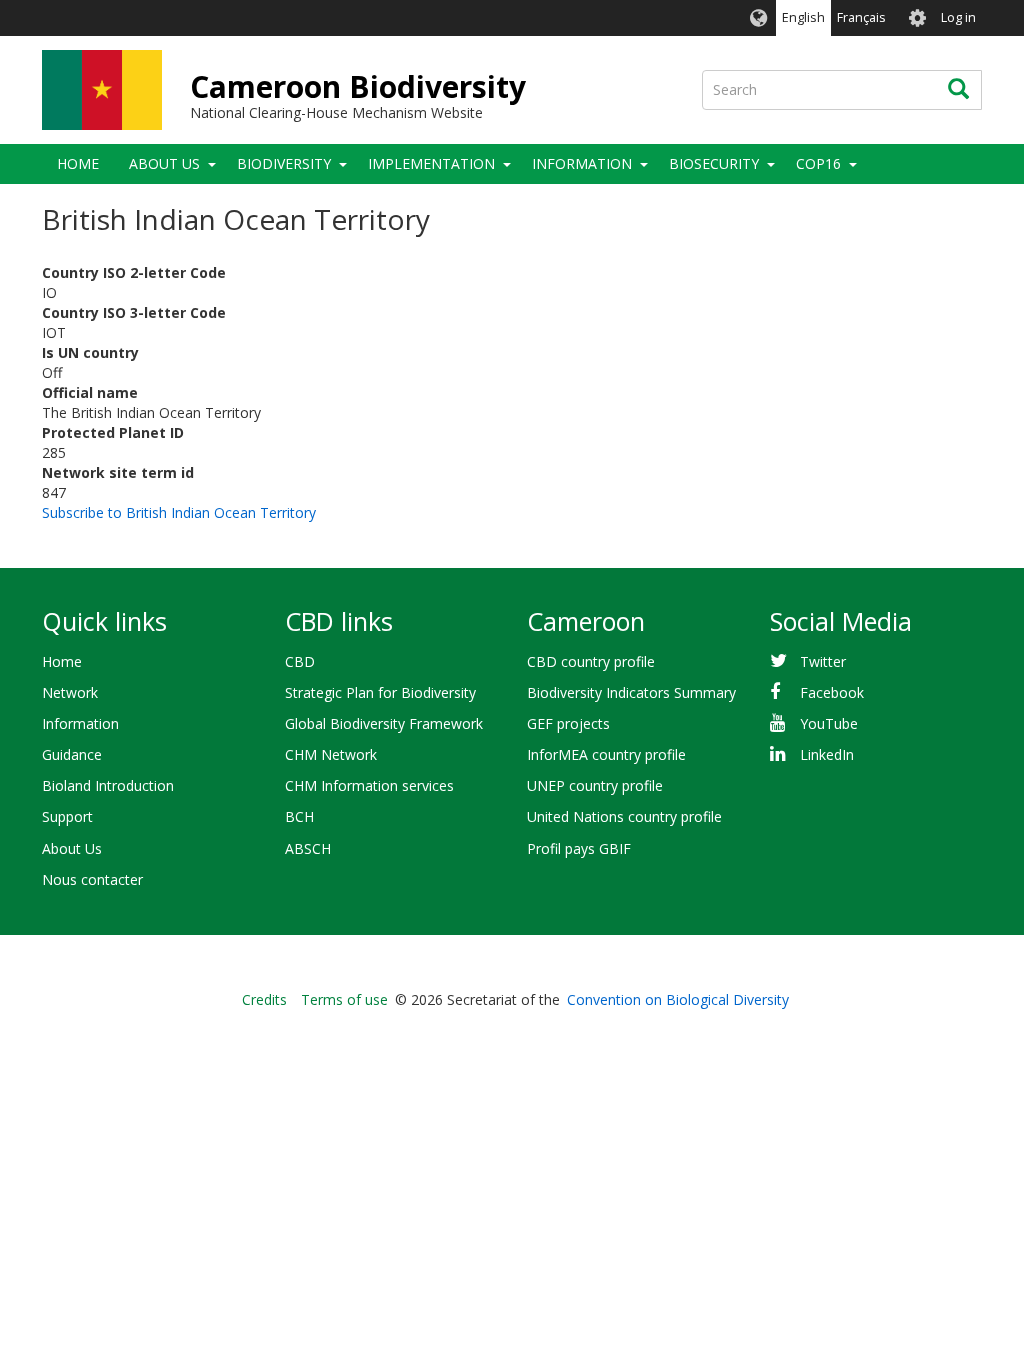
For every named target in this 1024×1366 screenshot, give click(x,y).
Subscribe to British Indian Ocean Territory (179, 512)
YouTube (829, 723)
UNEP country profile (595, 785)
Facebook (832, 692)
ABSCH (308, 848)
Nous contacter (92, 879)
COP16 (818, 163)
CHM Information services (369, 785)
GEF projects (568, 723)
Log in (958, 17)
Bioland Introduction (108, 785)
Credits (264, 999)
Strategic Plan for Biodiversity (380, 692)
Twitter (823, 661)
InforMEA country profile (606, 754)
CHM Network (331, 754)
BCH (299, 816)
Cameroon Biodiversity (358, 86)
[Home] (102, 90)
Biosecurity (714, 163)
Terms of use (344, 999)
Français (861, 17)
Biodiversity (284, 163)
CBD (300, 661)
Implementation (431, 163)
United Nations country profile (624, 816)
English (803, 17)
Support (67, 816)
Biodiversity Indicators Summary (631, 692)
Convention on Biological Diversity (678, 999)
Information (582, 163)
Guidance (72, 754)
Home (78, 163)
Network (70, 692)
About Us (164, 163)
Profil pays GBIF (579, 848)
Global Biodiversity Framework (384, 723)
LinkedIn (827, 754)
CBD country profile (591, 661)
